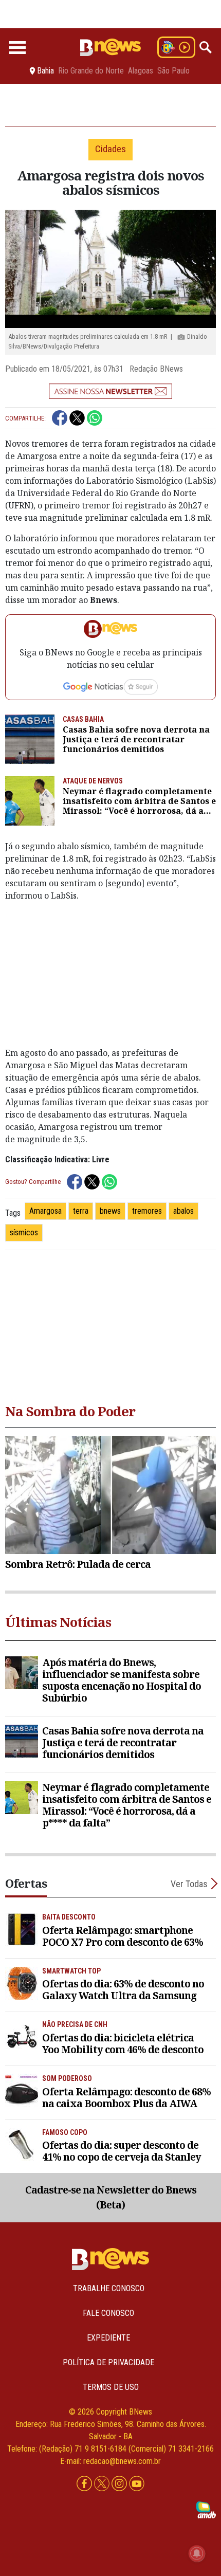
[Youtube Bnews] (137, 2484)
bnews (110, 1211)
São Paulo (173, 71)
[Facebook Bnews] (85, 2484)
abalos (183, 1211)
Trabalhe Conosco (109, 2288)
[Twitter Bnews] (103, 2484)
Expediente (108, 2338)
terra (81, 1211)
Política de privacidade (108, 2362)
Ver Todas (189, 1884)
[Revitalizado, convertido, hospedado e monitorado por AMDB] (206, 2509)
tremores (147, 1211)
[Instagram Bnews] (120, 2484)
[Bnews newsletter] (110, 391)
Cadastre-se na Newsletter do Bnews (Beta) (111, 2197)
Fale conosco (108, 2313)
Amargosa (45, 1211)
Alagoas (141, 71)
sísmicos (24, 1232)
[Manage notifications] (197, 2553)
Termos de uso (111, 2387)
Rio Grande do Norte (91, 71)
